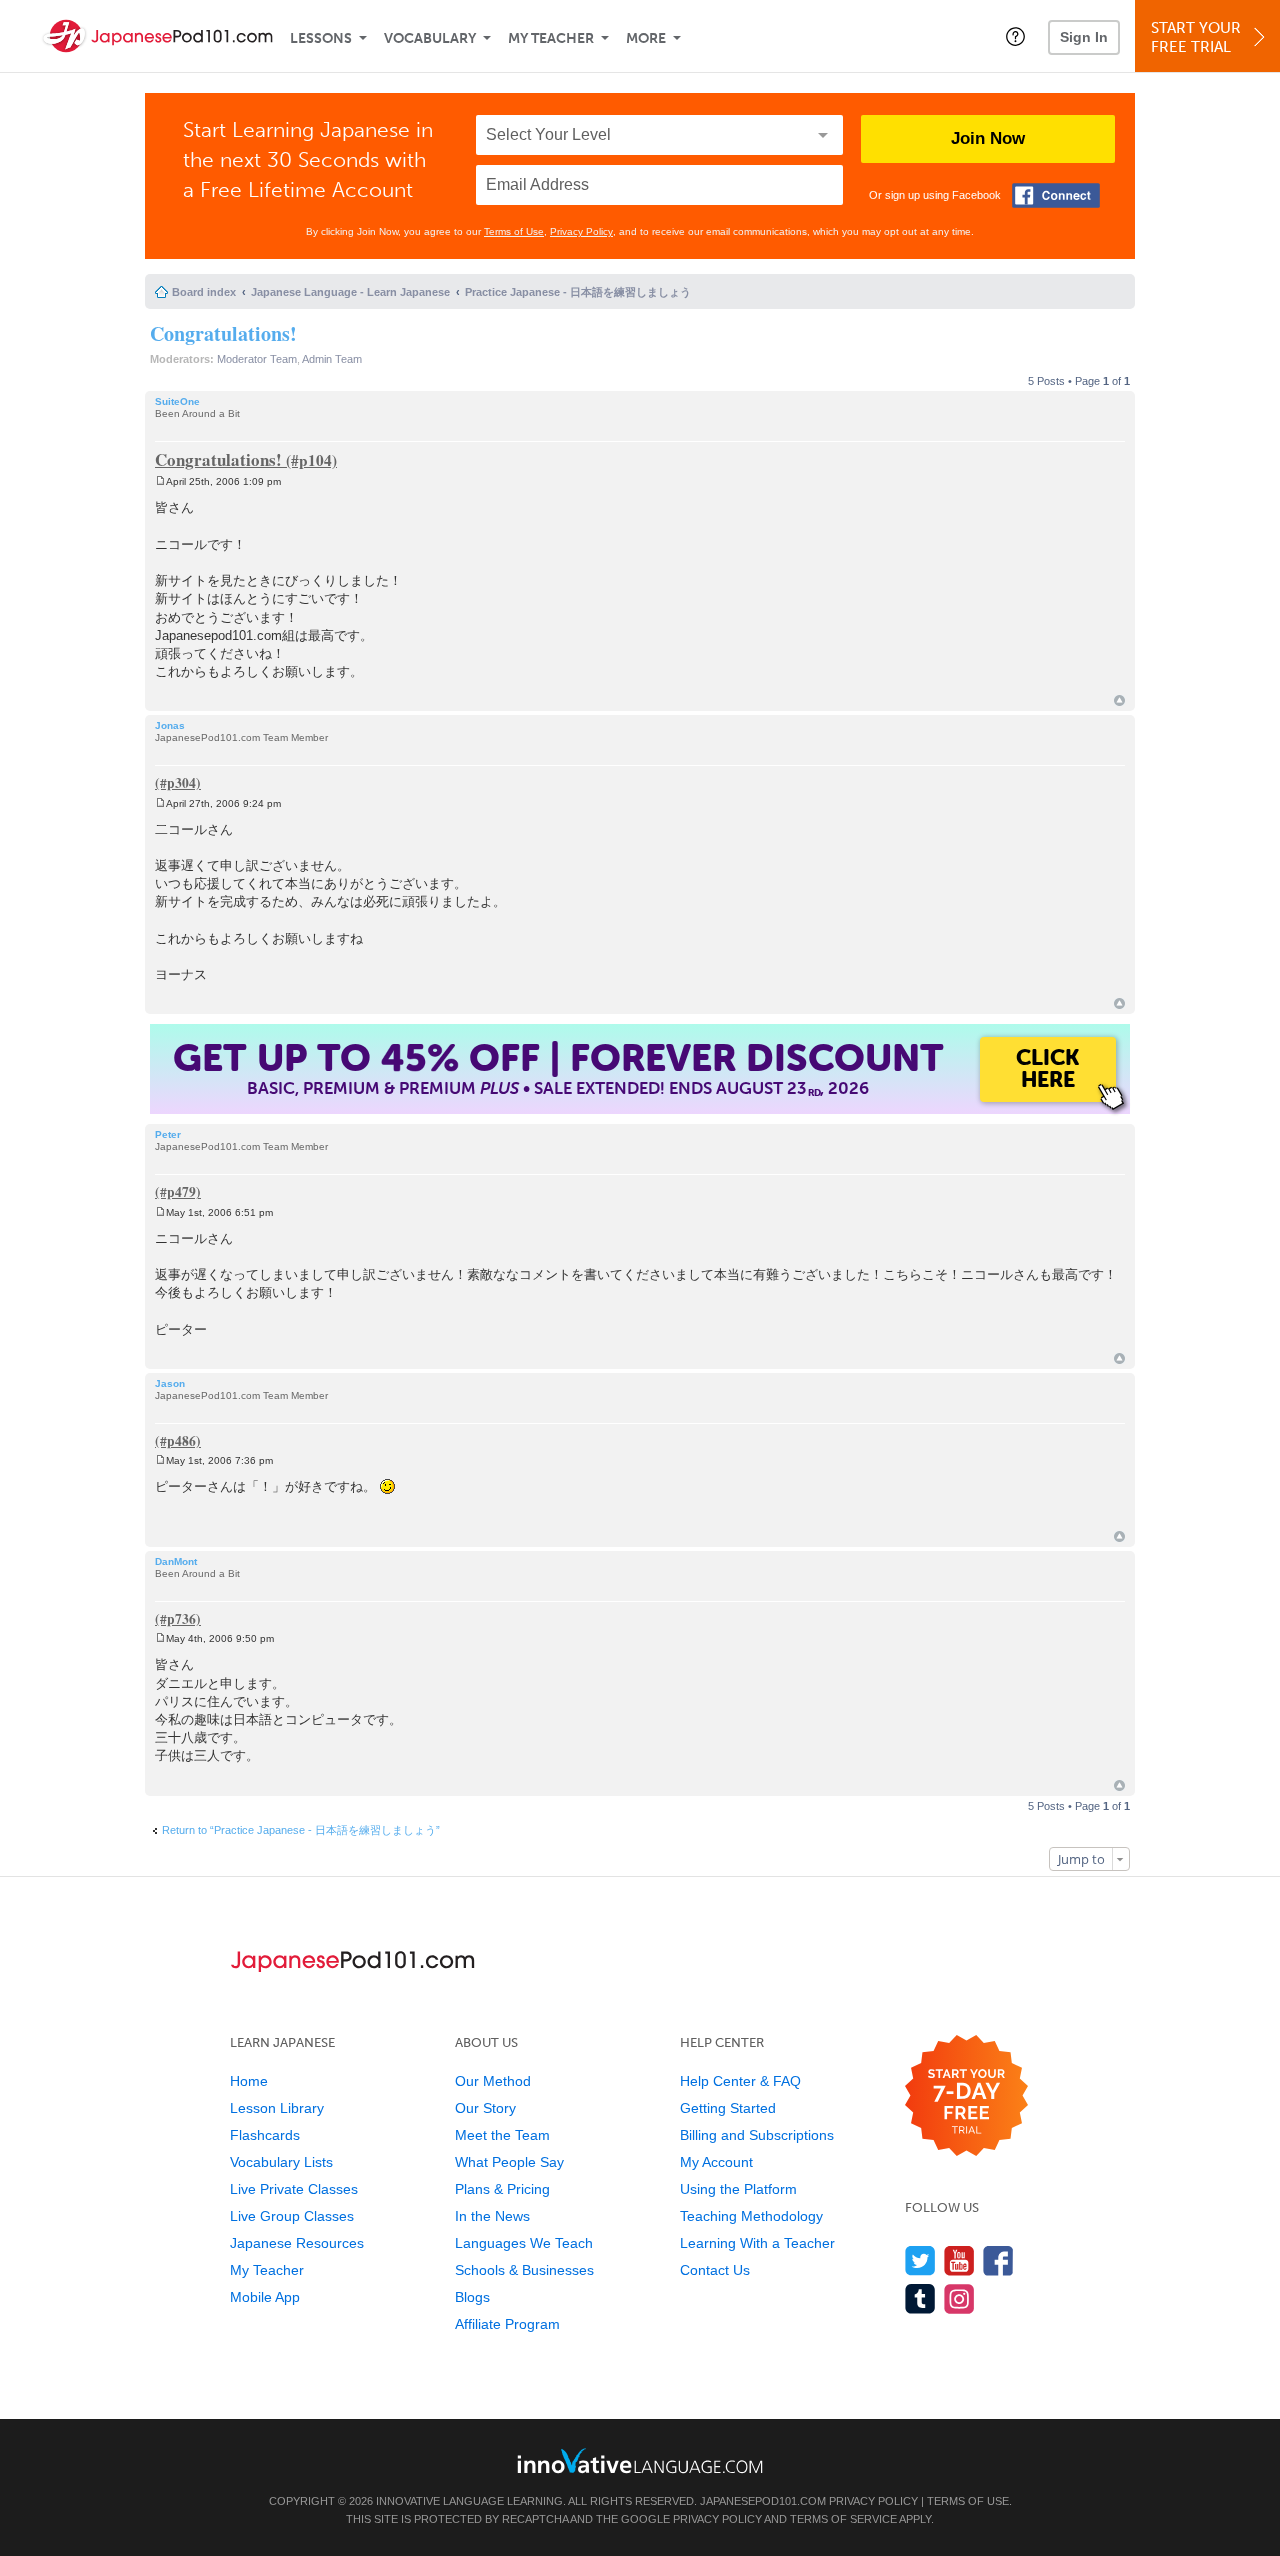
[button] (1015, 36)
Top (1119, 700)
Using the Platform (738, 2189)
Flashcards (265, 2135)
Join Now (988, 138)
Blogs (472, 2297)
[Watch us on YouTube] (959, 2260)
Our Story (485, 2108)
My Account (716, 2162)
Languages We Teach (524, 2243)
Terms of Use (514, 231)
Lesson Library (277, 2108)
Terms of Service (843, 2519)
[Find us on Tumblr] (920, 2298)
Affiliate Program (507, 2324)
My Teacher (551, 38)
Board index (204, 292)
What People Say (509, 2162)
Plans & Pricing (502, 2189)
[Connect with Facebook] (1056, 195)
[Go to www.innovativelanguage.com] (640, 2460)
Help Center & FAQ (740, 2081)
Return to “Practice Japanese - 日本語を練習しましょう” (301, 1830)
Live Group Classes (292, 2216)
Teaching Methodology (751, 2216)
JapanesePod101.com (763, 2501)
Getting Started (728, 2108)
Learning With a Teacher (757, 2243)
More (646, 38)
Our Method (493, 2081)
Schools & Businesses (524, 2270)
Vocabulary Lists (281, 2162)
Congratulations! (223, 333)
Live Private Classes (294, 2189)
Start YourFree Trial (1196, 37)
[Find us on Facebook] (998, 2260)
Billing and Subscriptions (757, 2135)
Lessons (321, 38)
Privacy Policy (581, 231)
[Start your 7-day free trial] (966, 2096)
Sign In (1084, 37)
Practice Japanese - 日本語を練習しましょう (578, 292)
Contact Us (715, 2270)
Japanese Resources (297, 2243)
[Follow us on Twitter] (920, 2260)
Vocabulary (430, 38)
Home (249, 2081)
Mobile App (265, 2297)
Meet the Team (502, 2135)
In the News (492, 2216)
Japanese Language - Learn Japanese (350, 292)
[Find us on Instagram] (959, 2298)
